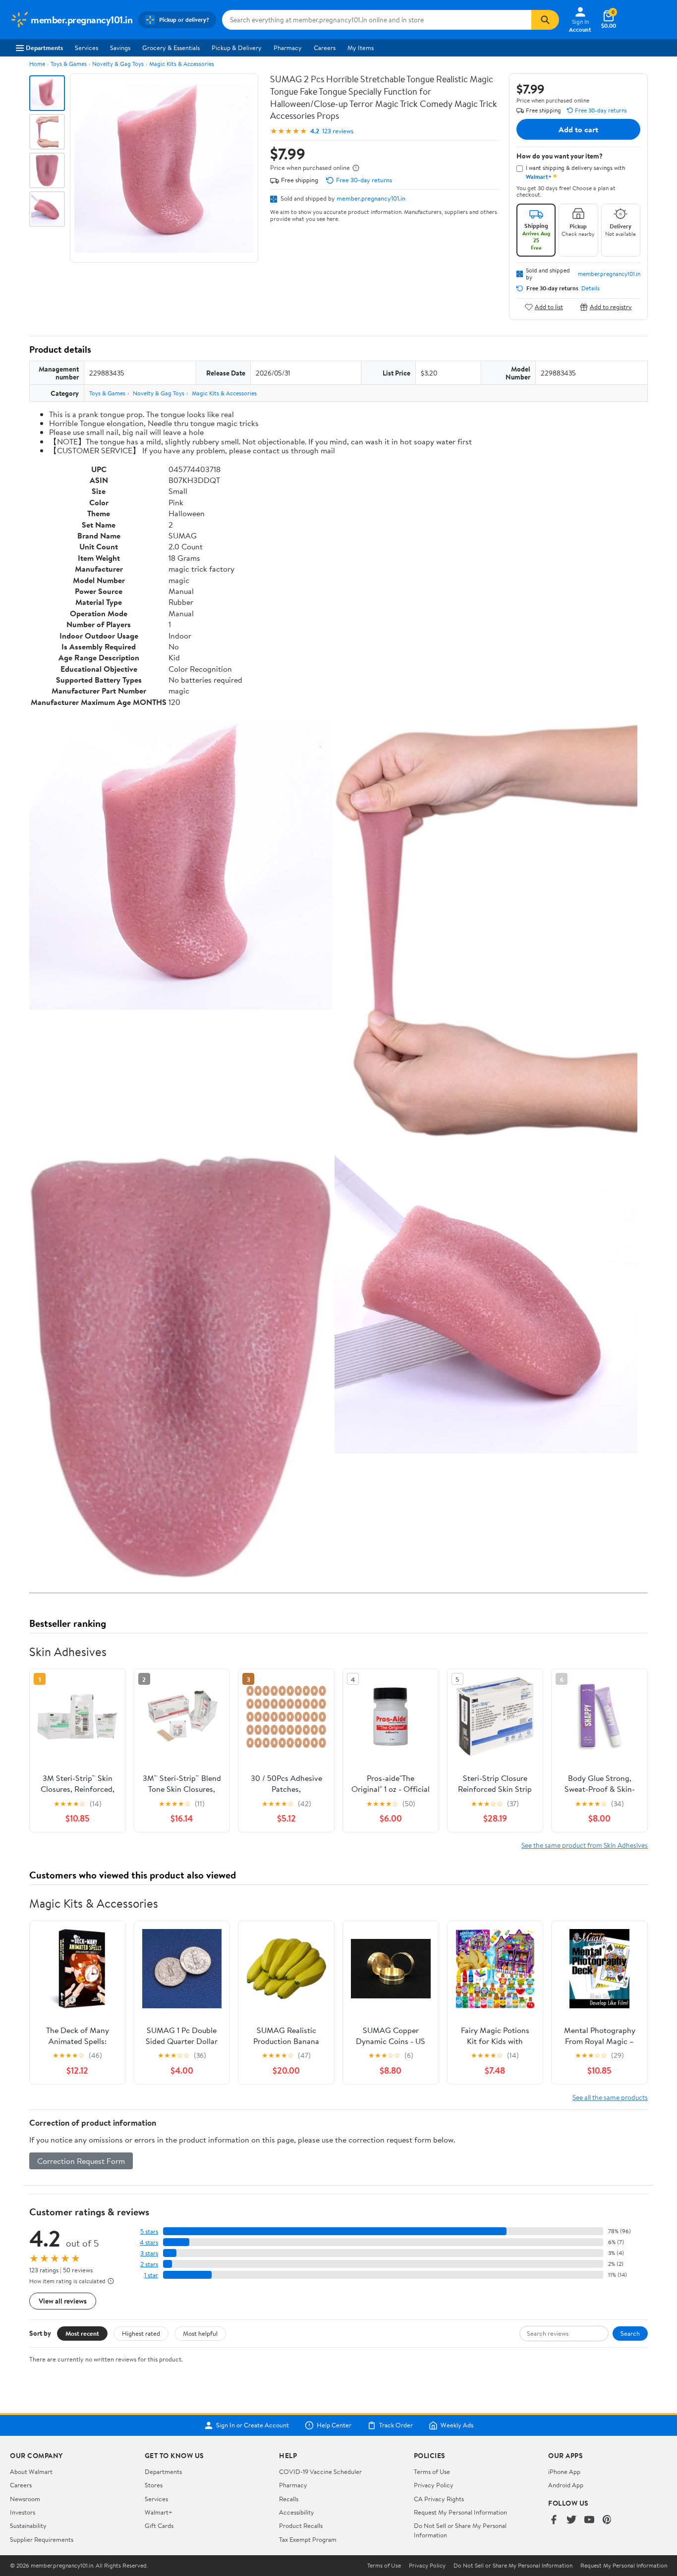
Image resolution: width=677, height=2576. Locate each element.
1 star (151, 2275)
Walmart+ (159, 2512)
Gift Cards (159, 2525)
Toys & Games (69, 64)
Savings (120, 48)
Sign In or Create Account (253, 2425)
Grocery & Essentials (171, 48)
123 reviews (338, 131)
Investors (23, 2512)
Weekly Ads (457, 2425)
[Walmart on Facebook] (554, 2520)
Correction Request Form (81, 2161)
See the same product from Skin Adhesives (585, 1845)
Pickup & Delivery (237, 48)
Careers (325, 48)
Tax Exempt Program (308, 2539)
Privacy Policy (434, 2485)
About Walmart (31, 2471)
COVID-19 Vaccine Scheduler (320, 2471)
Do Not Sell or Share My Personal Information (513, 2566)
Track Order (396, 2425)
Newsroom (25, 2499)
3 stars (149, 2253)
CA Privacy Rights (439, 2499)
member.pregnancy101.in (371, 198)
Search (630, 2333)
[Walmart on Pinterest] (607, 2520)
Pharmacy (288, 48)
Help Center (334, 2425)
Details (591, 288)
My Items (361, 48)
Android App (566, 2485)
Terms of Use (432, 2471)
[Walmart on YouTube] (589, 2520)
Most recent (82, 2333)
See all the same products (610, 2097)
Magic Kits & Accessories (182, 64)
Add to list (549, 307)
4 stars (149, 2242)
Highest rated (141, 2333)
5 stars (149, 2231)
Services (86, 48)
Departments (44, 48)
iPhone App (564, 2471)
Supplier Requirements (42, 2539)
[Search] (545, 20)
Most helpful (200, 2333)
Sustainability (28, 2525)
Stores (154, 2485)
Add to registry (611, 307)
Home (37, 64)
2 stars (149, 2264)
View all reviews (63, 2301)
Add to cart (578, 129)
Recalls (289, 2499)
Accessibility (297, 2512)
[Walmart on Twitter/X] (571, 2520)
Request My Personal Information (460, 2512)
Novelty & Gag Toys (118, 64)
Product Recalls (301, 2525)
